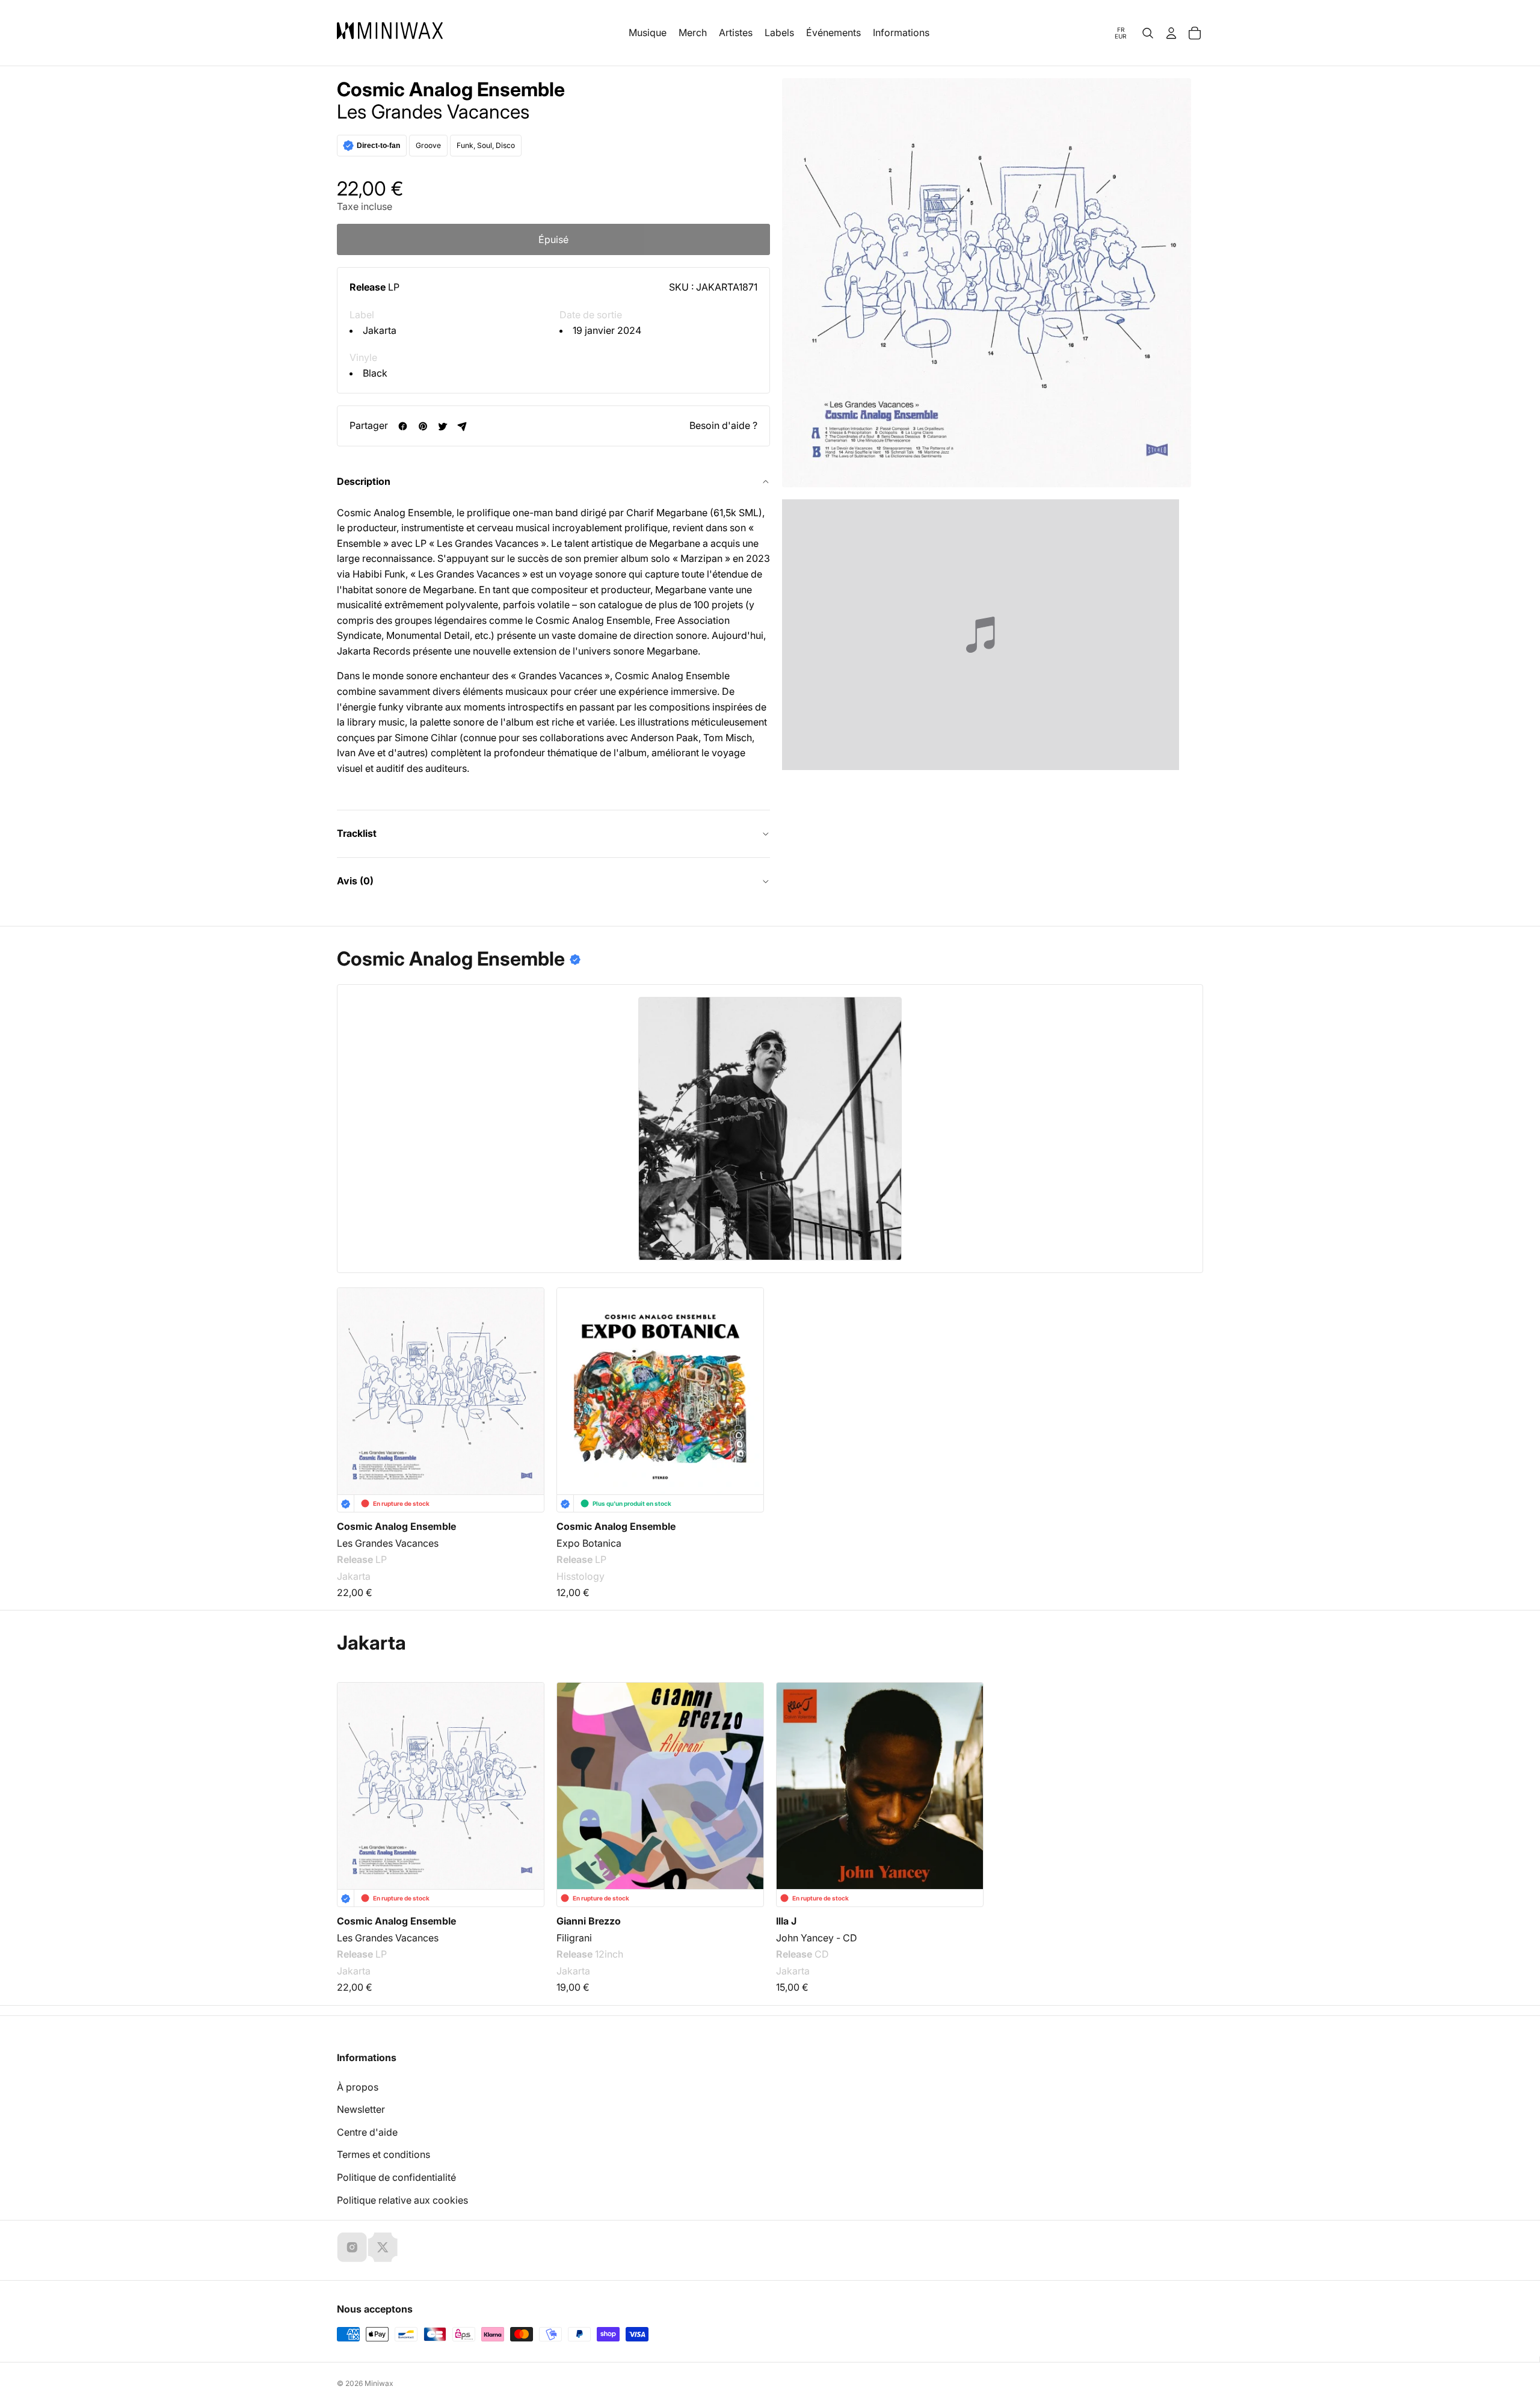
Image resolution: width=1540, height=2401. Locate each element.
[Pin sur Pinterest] (423, 426)
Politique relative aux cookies (402, 2200)
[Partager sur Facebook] (403, 426)
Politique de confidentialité (396, 2177)
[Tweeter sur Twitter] (442, 426)
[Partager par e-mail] (462, 426)
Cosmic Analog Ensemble (451, 90)
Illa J (786, 1921)
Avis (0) (355, 881)
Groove (428, 145)
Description (364, 481)
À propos (358, 2087)
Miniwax (379, 2383)
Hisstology (581, 1576)
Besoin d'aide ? (723, 425)
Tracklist (357, 833)
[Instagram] (352, 2247)
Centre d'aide (367, 2132)
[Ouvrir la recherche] (1148, 33)
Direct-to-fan (378, 146)
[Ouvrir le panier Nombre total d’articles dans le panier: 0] (1195, 33)
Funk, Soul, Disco (486, 145)
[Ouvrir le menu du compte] (1171, 33)
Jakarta (380, 330)
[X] (383, 2247)
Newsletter (361, 2109)
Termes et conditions (383, 2154)
